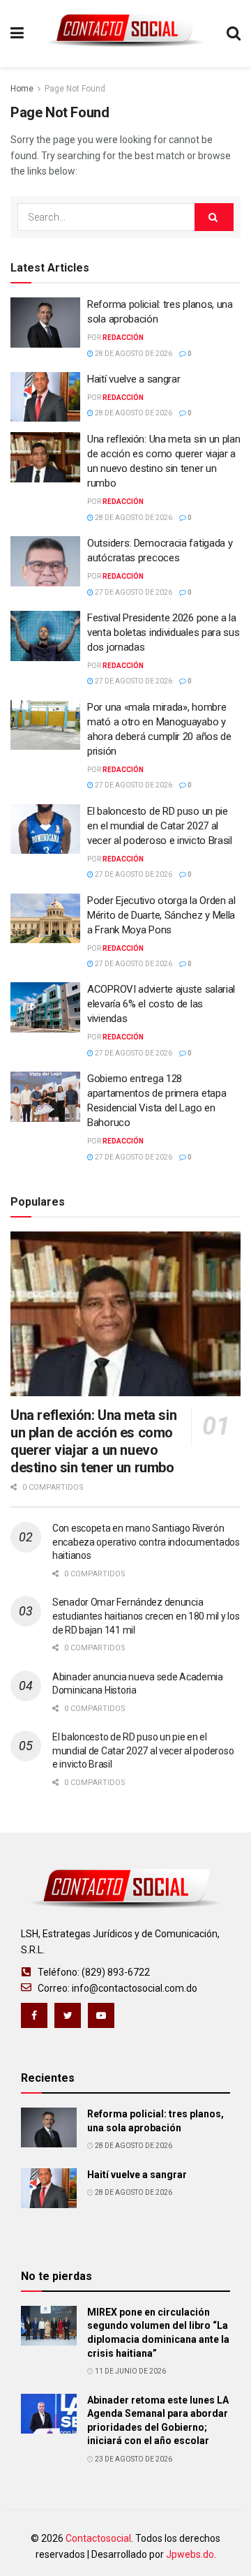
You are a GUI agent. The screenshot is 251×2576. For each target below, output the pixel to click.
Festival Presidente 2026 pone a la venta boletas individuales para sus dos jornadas (163, 632)
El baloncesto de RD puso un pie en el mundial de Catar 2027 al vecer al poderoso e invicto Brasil (160, 826)
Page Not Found (75, 89)
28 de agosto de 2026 (133, 354)
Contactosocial (98, 2538)
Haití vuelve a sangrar (134, 379)
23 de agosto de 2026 (133, 2459)
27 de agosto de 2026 (133, 592)
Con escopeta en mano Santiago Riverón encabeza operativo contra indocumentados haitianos (146, 1542)
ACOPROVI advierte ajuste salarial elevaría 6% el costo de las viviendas (161, 1004)
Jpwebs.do (190, 2554)
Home (22, 89)
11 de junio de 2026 (130, 2371)
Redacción (123, 338)
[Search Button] (214, 217)
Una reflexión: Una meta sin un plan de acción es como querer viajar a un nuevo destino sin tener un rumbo (93, 1441)
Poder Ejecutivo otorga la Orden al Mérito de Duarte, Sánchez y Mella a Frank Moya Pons (161, 915)
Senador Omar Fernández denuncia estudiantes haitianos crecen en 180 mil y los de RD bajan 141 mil (146, 1616)
